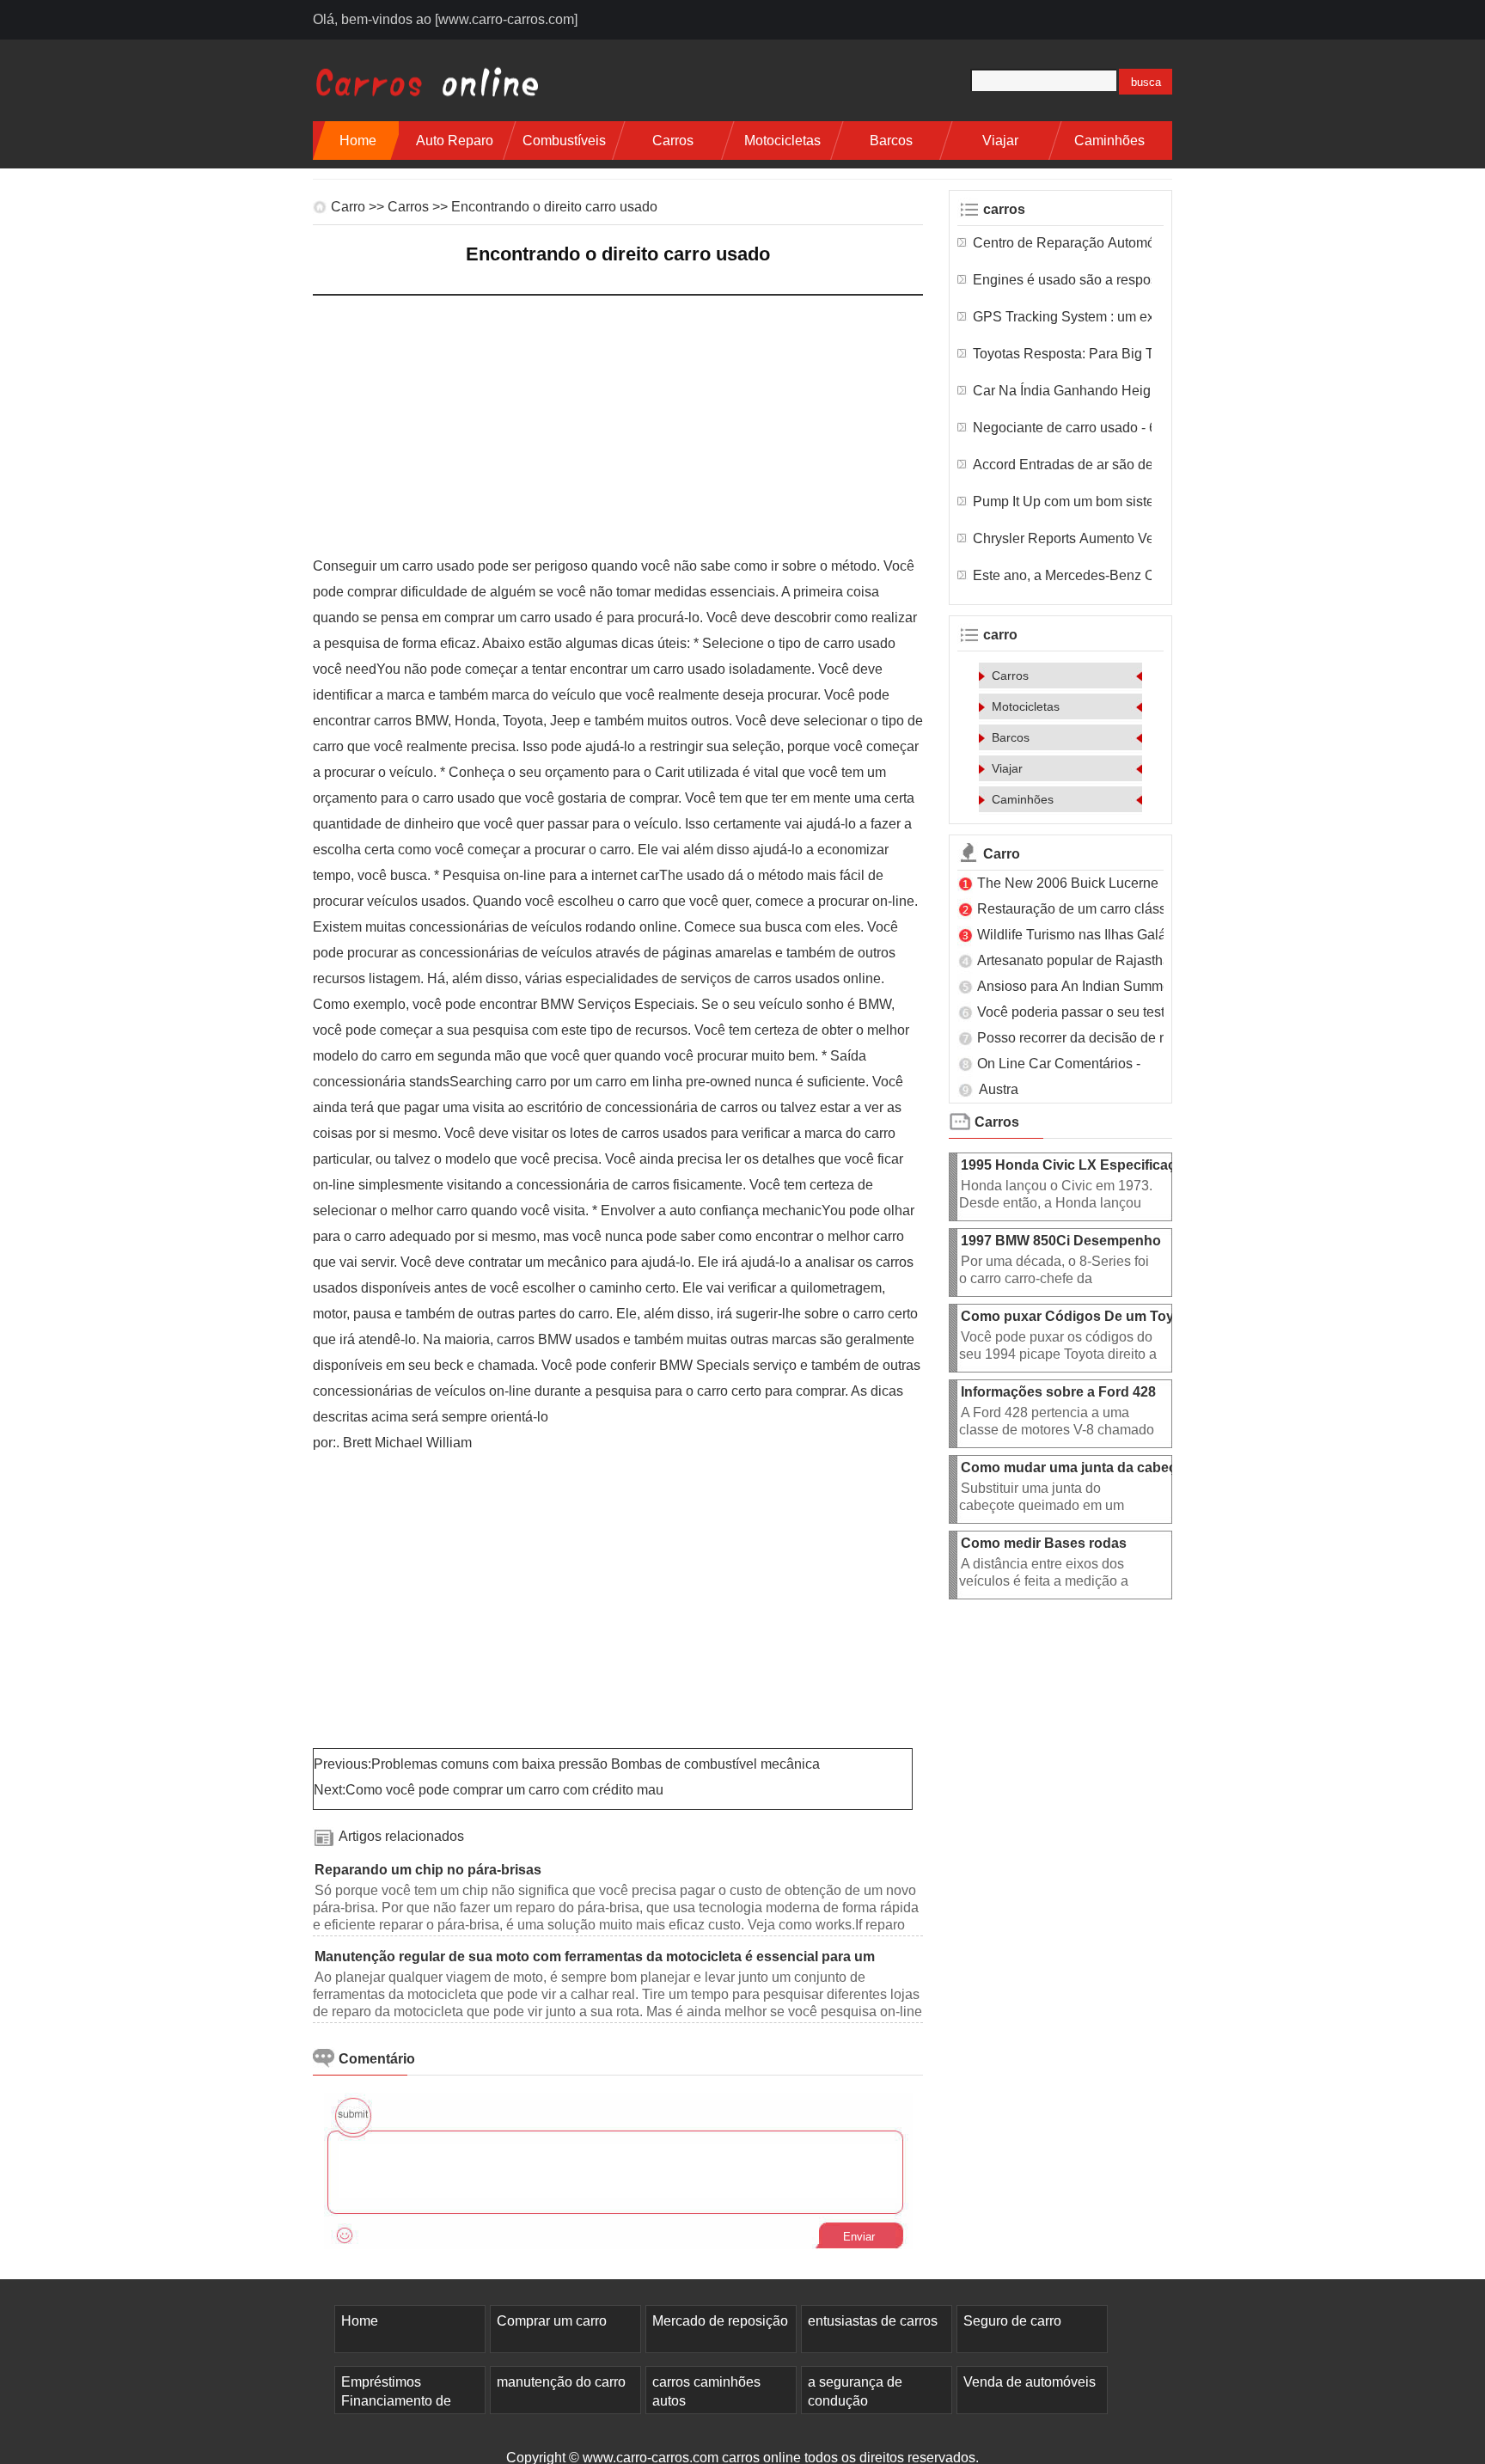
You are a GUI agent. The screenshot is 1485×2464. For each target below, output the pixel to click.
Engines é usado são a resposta (1062, 280)
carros (673, 141)
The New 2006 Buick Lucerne (1069, 883)
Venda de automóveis (1030, 2382)
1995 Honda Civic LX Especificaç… (1075, 1165)
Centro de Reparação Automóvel (1062, 243)
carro (348, 207)
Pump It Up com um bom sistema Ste (1062, 501)
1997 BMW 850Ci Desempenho (1063, 1241)
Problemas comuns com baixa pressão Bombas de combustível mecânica (597, 1764)
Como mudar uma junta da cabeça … (1081, 1467)
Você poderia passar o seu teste (1076, 1012)
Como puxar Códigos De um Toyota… (1085, 1316)
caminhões (1109, 141)
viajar (1000, 141)
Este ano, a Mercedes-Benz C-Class (1062, 575)
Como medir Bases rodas (1045, 1543)
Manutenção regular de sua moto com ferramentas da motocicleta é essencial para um (596, 1957)
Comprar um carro (552, 2321)
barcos (891, 141)
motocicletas (782, 141)
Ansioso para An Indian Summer (1078, 986)
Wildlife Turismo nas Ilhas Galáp (1076, 935)
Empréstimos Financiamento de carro (396, 2401)
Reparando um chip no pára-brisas (430, 1870)
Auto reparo (455, 141)
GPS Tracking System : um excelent (1062, 317)
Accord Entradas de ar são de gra (1062, 465)
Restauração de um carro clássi (1073, 909)
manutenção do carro (561, 2382)
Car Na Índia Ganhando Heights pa (1062, 391)
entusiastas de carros (873, 2321)
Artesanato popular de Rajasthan (1079, 960)
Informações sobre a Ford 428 (1060, 1392)
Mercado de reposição (720, 2321)
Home (358, 141)
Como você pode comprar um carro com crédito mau (506, 1790)
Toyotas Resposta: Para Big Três (1062, 354)
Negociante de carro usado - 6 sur (1062, 428)
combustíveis (564, 141)
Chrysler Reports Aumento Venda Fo (1062, 538)
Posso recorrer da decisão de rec (1078, 1038)
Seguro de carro (1012, 2321)
